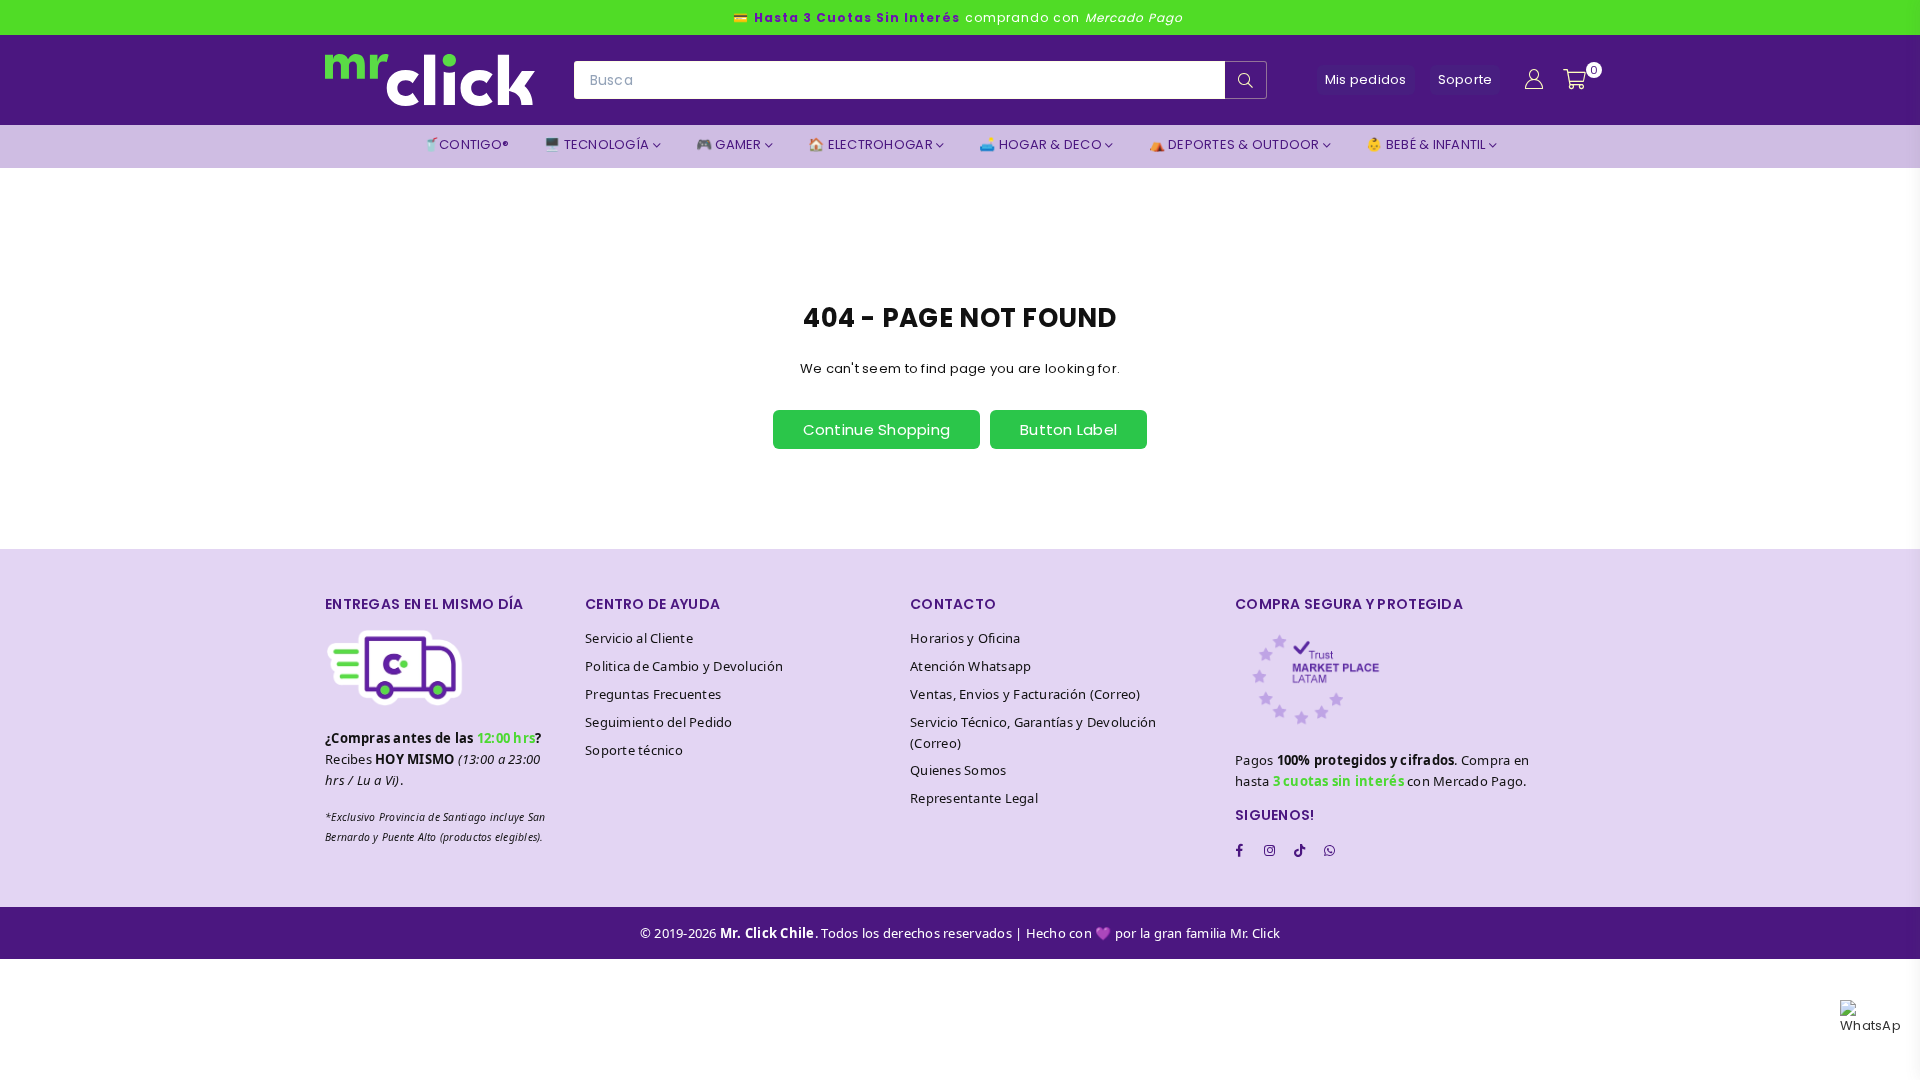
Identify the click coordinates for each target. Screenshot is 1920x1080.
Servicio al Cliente (639, 638)
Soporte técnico (634, 750)
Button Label (1068, 429)
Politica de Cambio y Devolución (684, 666)
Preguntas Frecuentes (653, 694)
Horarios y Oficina (965, 638)
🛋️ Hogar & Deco (1042, 144)
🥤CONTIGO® (466, 144)
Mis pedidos (1366, 79)
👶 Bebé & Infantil (1427, 144)
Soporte (1465, 79)
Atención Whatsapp (970, 666)
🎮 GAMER (730, 144)
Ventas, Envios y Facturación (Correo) (1025, 694)
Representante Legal (974, 798)
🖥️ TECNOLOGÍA (598, 144)
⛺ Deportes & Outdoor (1236, 144)
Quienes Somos (958, 770)
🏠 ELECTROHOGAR (872, 144)
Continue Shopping (876, 429)
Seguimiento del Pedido (659, 722)
